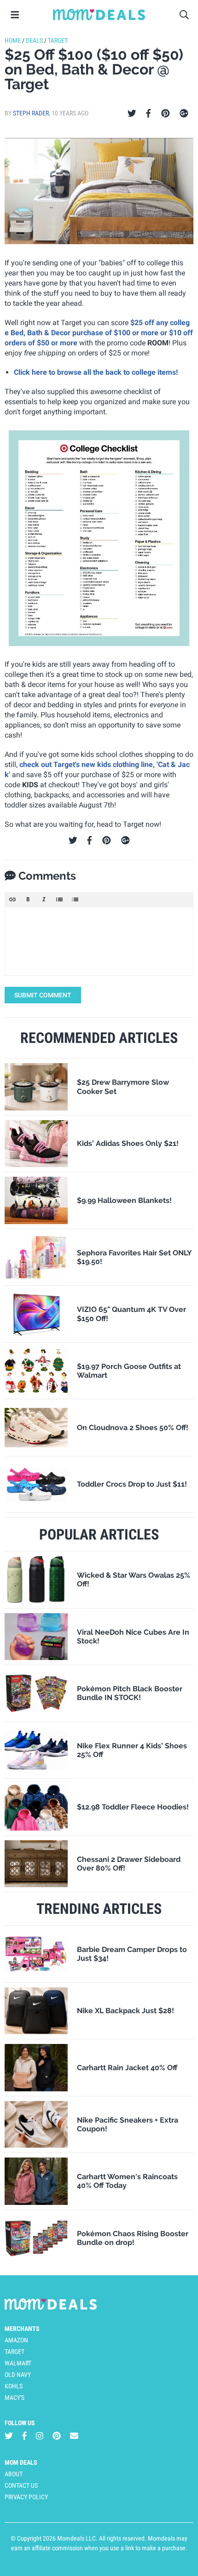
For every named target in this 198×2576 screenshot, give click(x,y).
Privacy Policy (26, 2497)
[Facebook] (148, 114)
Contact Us (21, 2485)
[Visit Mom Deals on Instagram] (40, 2436)
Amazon (16, 2340)
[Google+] (184, 114)
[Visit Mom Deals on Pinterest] (57, 2436)
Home (13, 40)
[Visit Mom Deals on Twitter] (9, 2436)
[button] (12, 899)
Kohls (14, 2386)
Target (58, 40)
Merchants (22, 2329)
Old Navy (18, 2375)
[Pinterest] (166, 114)
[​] (99, 941)
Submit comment (43, 995)
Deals (34, 40)
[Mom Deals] (99, 15)
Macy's (15, 2398)
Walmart (18, 2363)
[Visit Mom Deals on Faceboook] (24, 2436)
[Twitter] (132, 114)
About (14, 2474)
